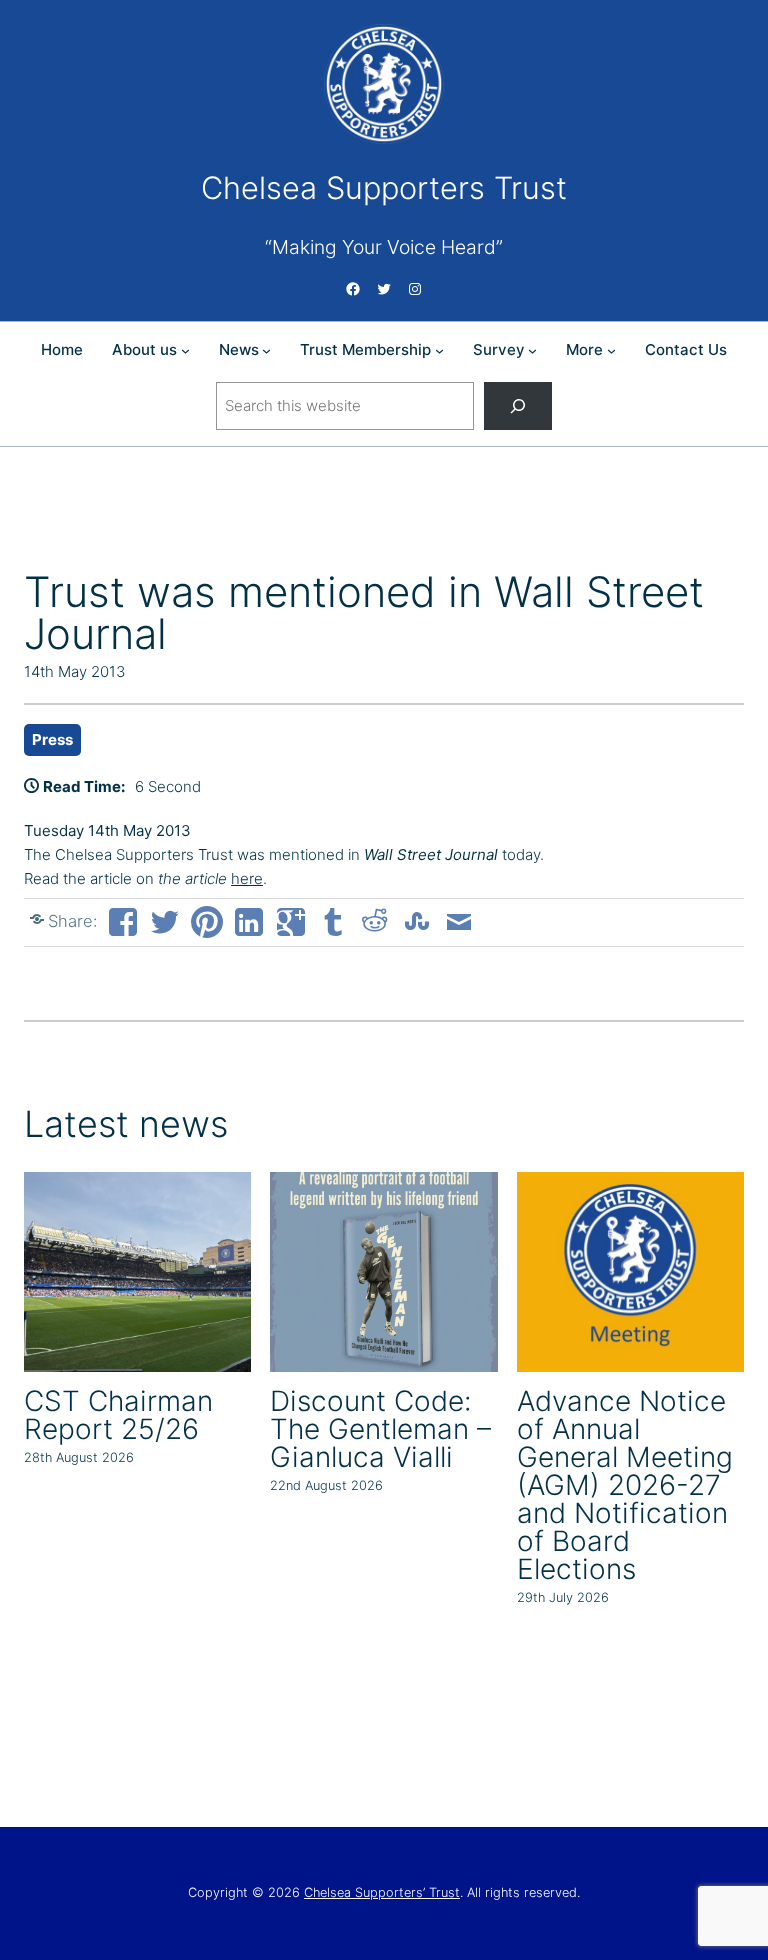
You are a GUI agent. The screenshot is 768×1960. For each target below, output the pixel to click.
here (247, 878)
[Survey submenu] (532, 350)
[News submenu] (266, 350)
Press (52, 739)
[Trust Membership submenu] (439, 350)
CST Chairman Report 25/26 (118, 1415)
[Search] (518, 406)
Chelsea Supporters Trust (384, 187)
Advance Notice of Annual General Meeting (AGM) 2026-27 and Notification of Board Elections (625, 1485)
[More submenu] (611, 350)
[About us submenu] (185, 350)
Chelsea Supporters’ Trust (382, 1892)
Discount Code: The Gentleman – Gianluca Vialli (380, 1429)
